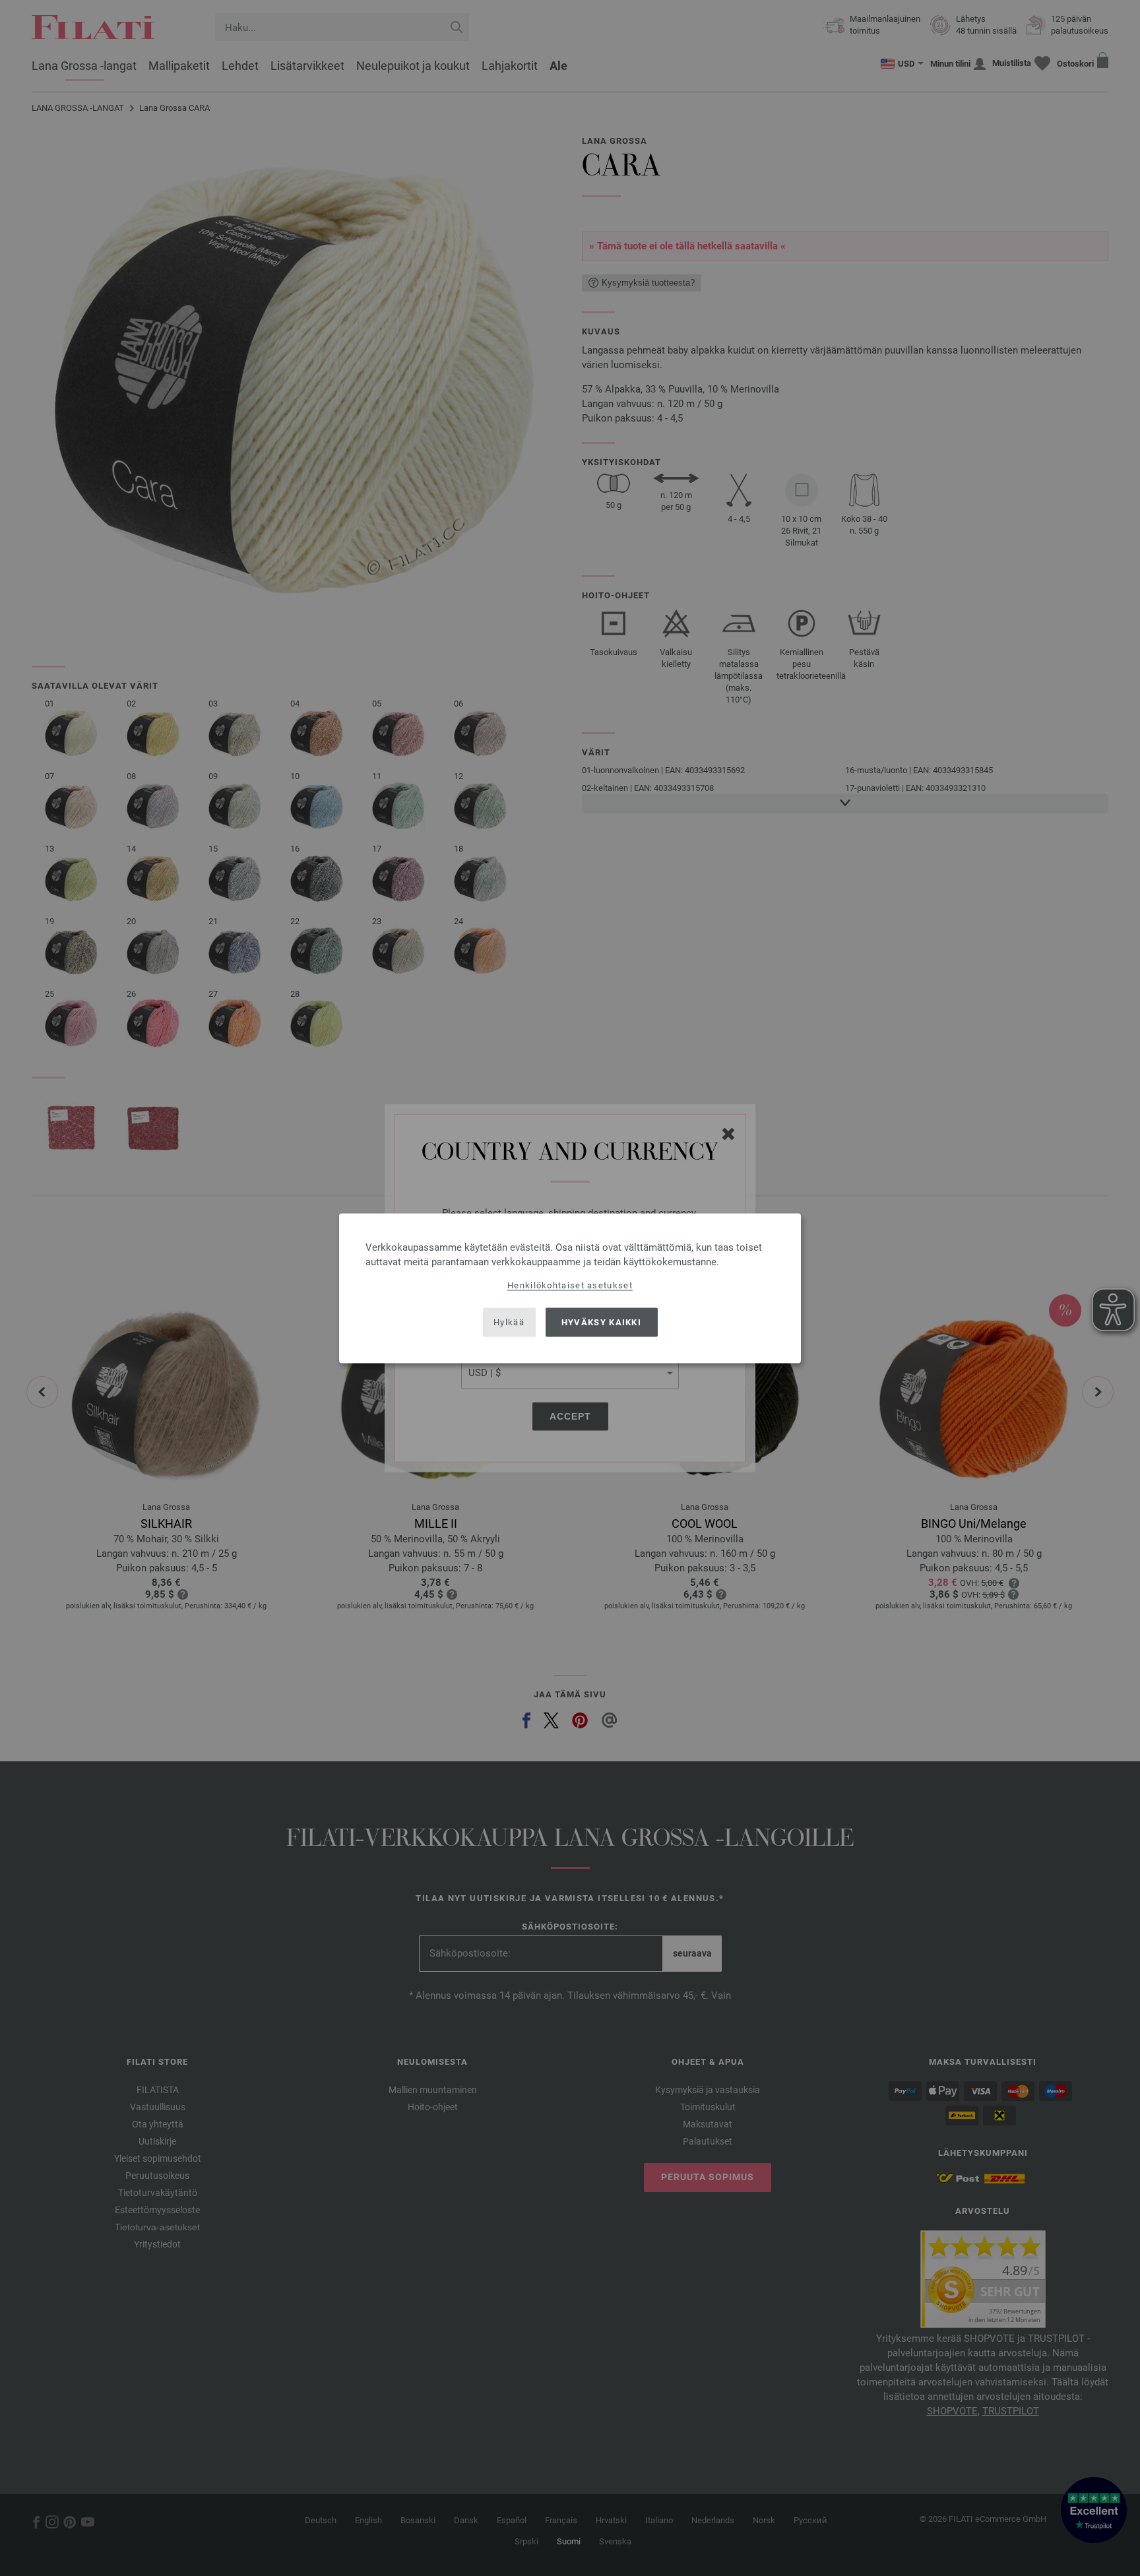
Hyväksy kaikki (601, 1322)
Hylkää (509, 1322)
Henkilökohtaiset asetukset (570, 1285)
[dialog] (570, 1288)
